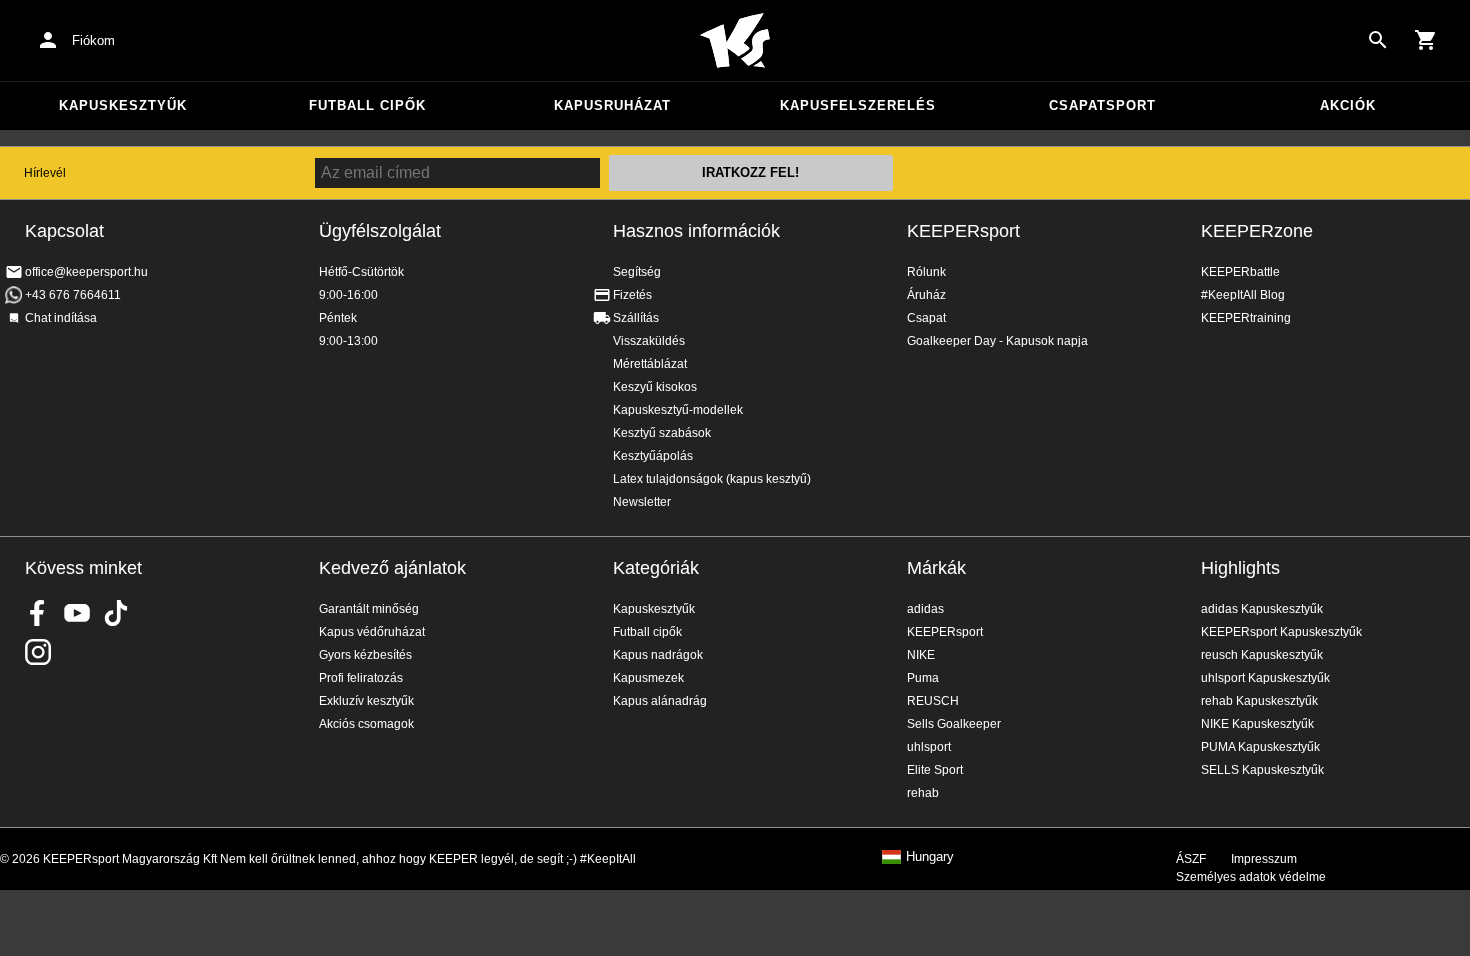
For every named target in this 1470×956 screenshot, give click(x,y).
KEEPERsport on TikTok (116, 613)
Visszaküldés (649, 341)
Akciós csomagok (366, 724)
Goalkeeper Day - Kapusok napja (997, 341)
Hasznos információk (696, 231)
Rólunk (926, 272)
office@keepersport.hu (86, 272)
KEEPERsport (963, 231)
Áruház (926, 295)
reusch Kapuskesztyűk (1262, 655)
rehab (923, 793)
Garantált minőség (369, 609)
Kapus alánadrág (660, 701)
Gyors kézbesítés (365, 655)
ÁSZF (1191, 859)
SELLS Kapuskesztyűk (1262, 770)
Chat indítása (61, 318)
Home (735, 41)
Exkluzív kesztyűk (366, 701)
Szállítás (636, 318)
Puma (923, 678)
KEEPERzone (1257, 231)
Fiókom (93, 40)
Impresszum (1264, 859)
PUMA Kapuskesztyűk (1260, 747)
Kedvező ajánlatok (392, 568)
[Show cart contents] (1426, 40)
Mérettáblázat (650, 364)
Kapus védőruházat (372, 632)
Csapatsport (1102, 105)
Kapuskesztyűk (123, 105)
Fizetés (632, 295)
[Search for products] (1378, 40)
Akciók (1348, 105)
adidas (925, 609)
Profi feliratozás (361, 678)
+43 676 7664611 (73, 295)
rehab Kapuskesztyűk (1259, 701)
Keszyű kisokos (655, 387)
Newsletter (642, 502)
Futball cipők (367, 105)
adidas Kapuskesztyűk (1262, 609)
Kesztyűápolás (653, 456)
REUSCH (933, 701)
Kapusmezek (648, 678)
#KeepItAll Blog (1243, 295)
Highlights (1240, 568)
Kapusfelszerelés (858, 105)
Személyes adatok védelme (1251, 877)
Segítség (637, 272)
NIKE (921, 655)
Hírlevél (45, 173)
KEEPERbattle (1240, 272)
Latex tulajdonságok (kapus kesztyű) (712, 479)
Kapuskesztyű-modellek (678, 410)
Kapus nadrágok (658, 655)
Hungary (930, 857)
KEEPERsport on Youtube (77, 613)
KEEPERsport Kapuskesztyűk (1281, 632)
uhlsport (929, 747)
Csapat (926, 318)
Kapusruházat (612, 105)
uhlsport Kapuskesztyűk (1265, 678)
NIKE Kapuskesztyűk (1257, 724)
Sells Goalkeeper (954, 724)
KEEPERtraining (1246, 318)
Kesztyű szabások (662, 433)
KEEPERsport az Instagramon (38, 652)
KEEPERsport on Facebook (38, 613)
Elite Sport (935, 770)
